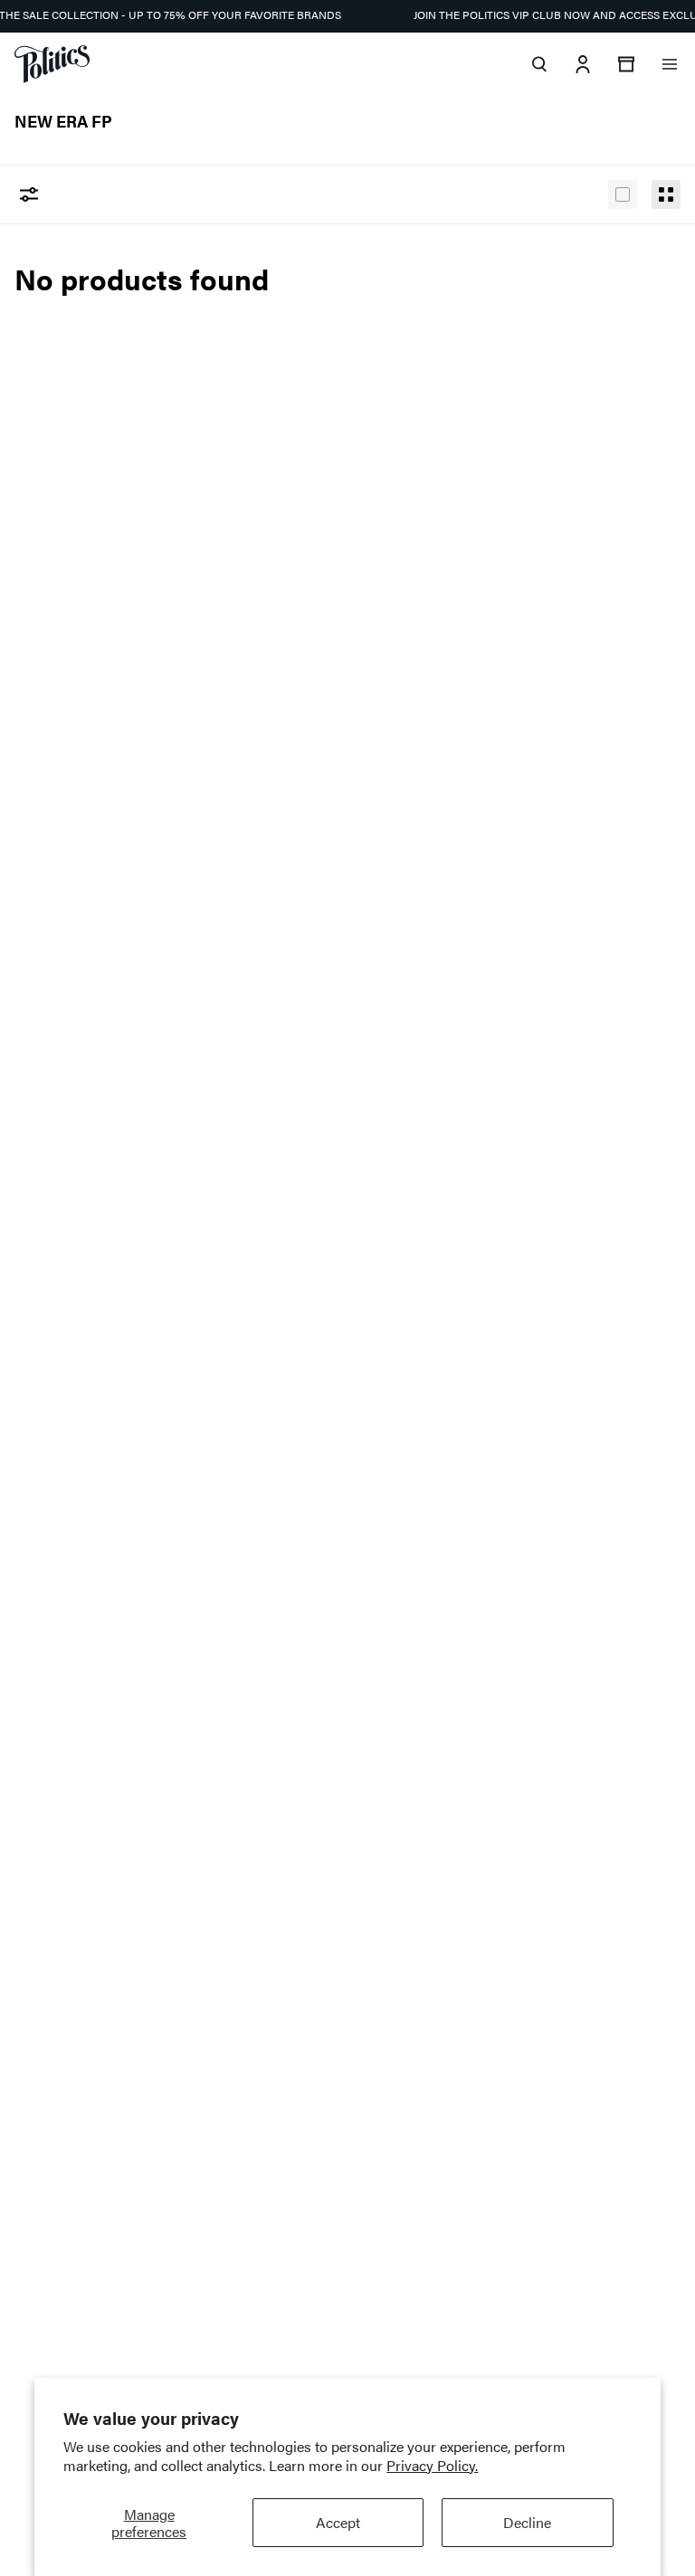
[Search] (539, 64)
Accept (338, 2522)
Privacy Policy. (432, 2465)
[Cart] (626, 64)
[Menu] (670, 64)
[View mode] (623, 194)
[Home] (52, 64)
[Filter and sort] (29, 194)
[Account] (583, 64)
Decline (527, 2522)
